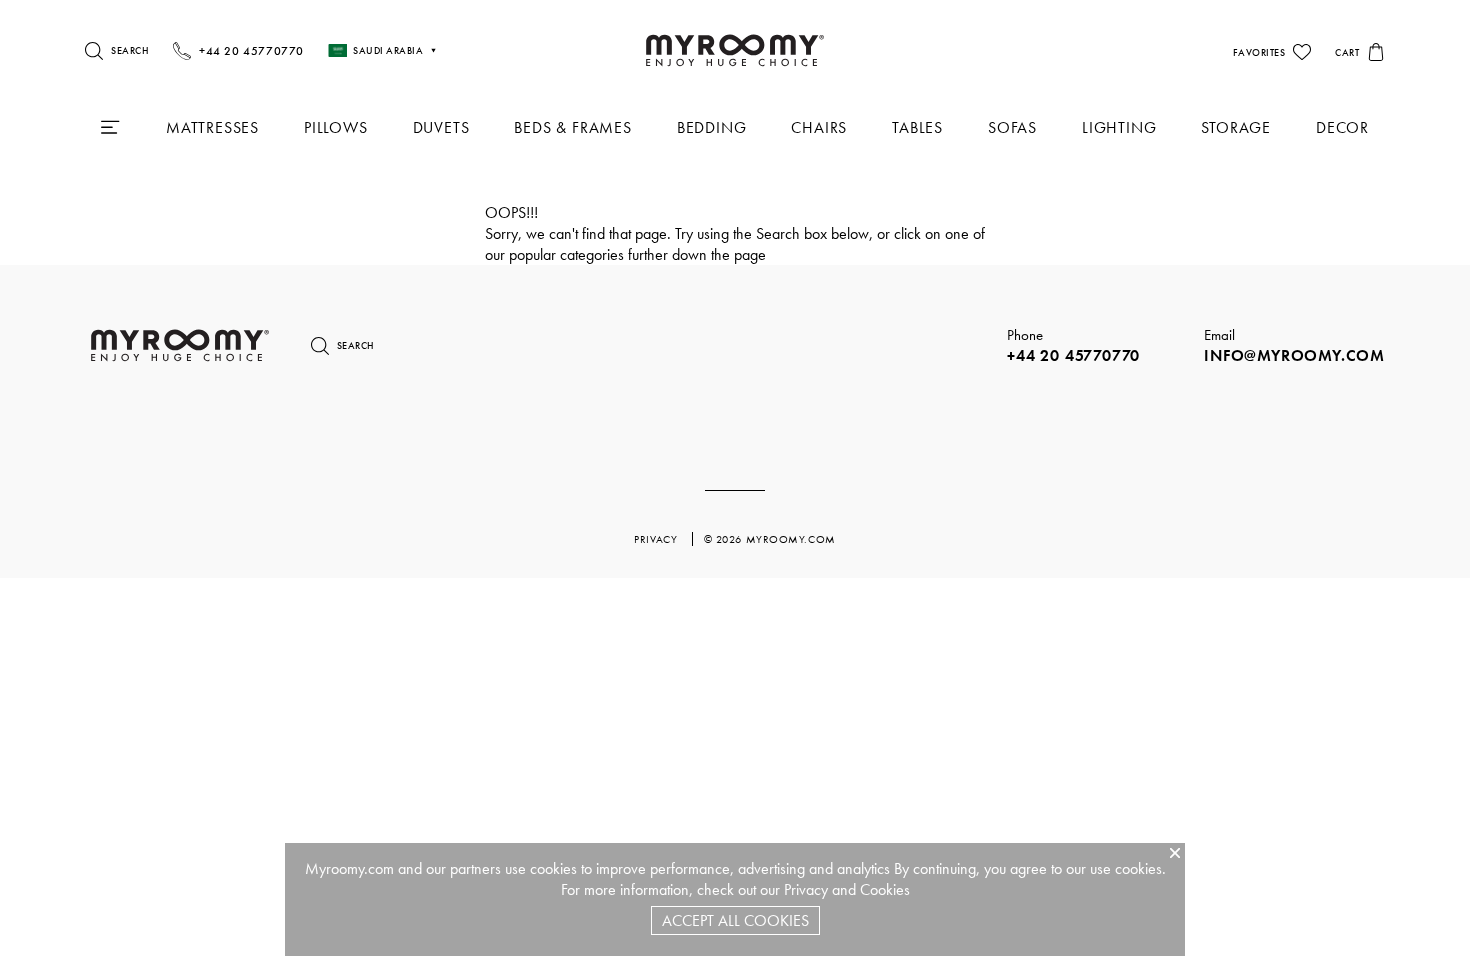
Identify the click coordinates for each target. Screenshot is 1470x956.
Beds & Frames (572, 127)
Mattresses (212, 127)
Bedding (712, 127)
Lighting (1119, 127)
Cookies (885, 889)
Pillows (336, 127)
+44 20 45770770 (1073, 355)
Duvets (441, 127)
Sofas (1012, 127)
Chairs (819, 127)
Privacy (806, 889)
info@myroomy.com (1294, 355)
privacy (657, 539)
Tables (917, 127)
